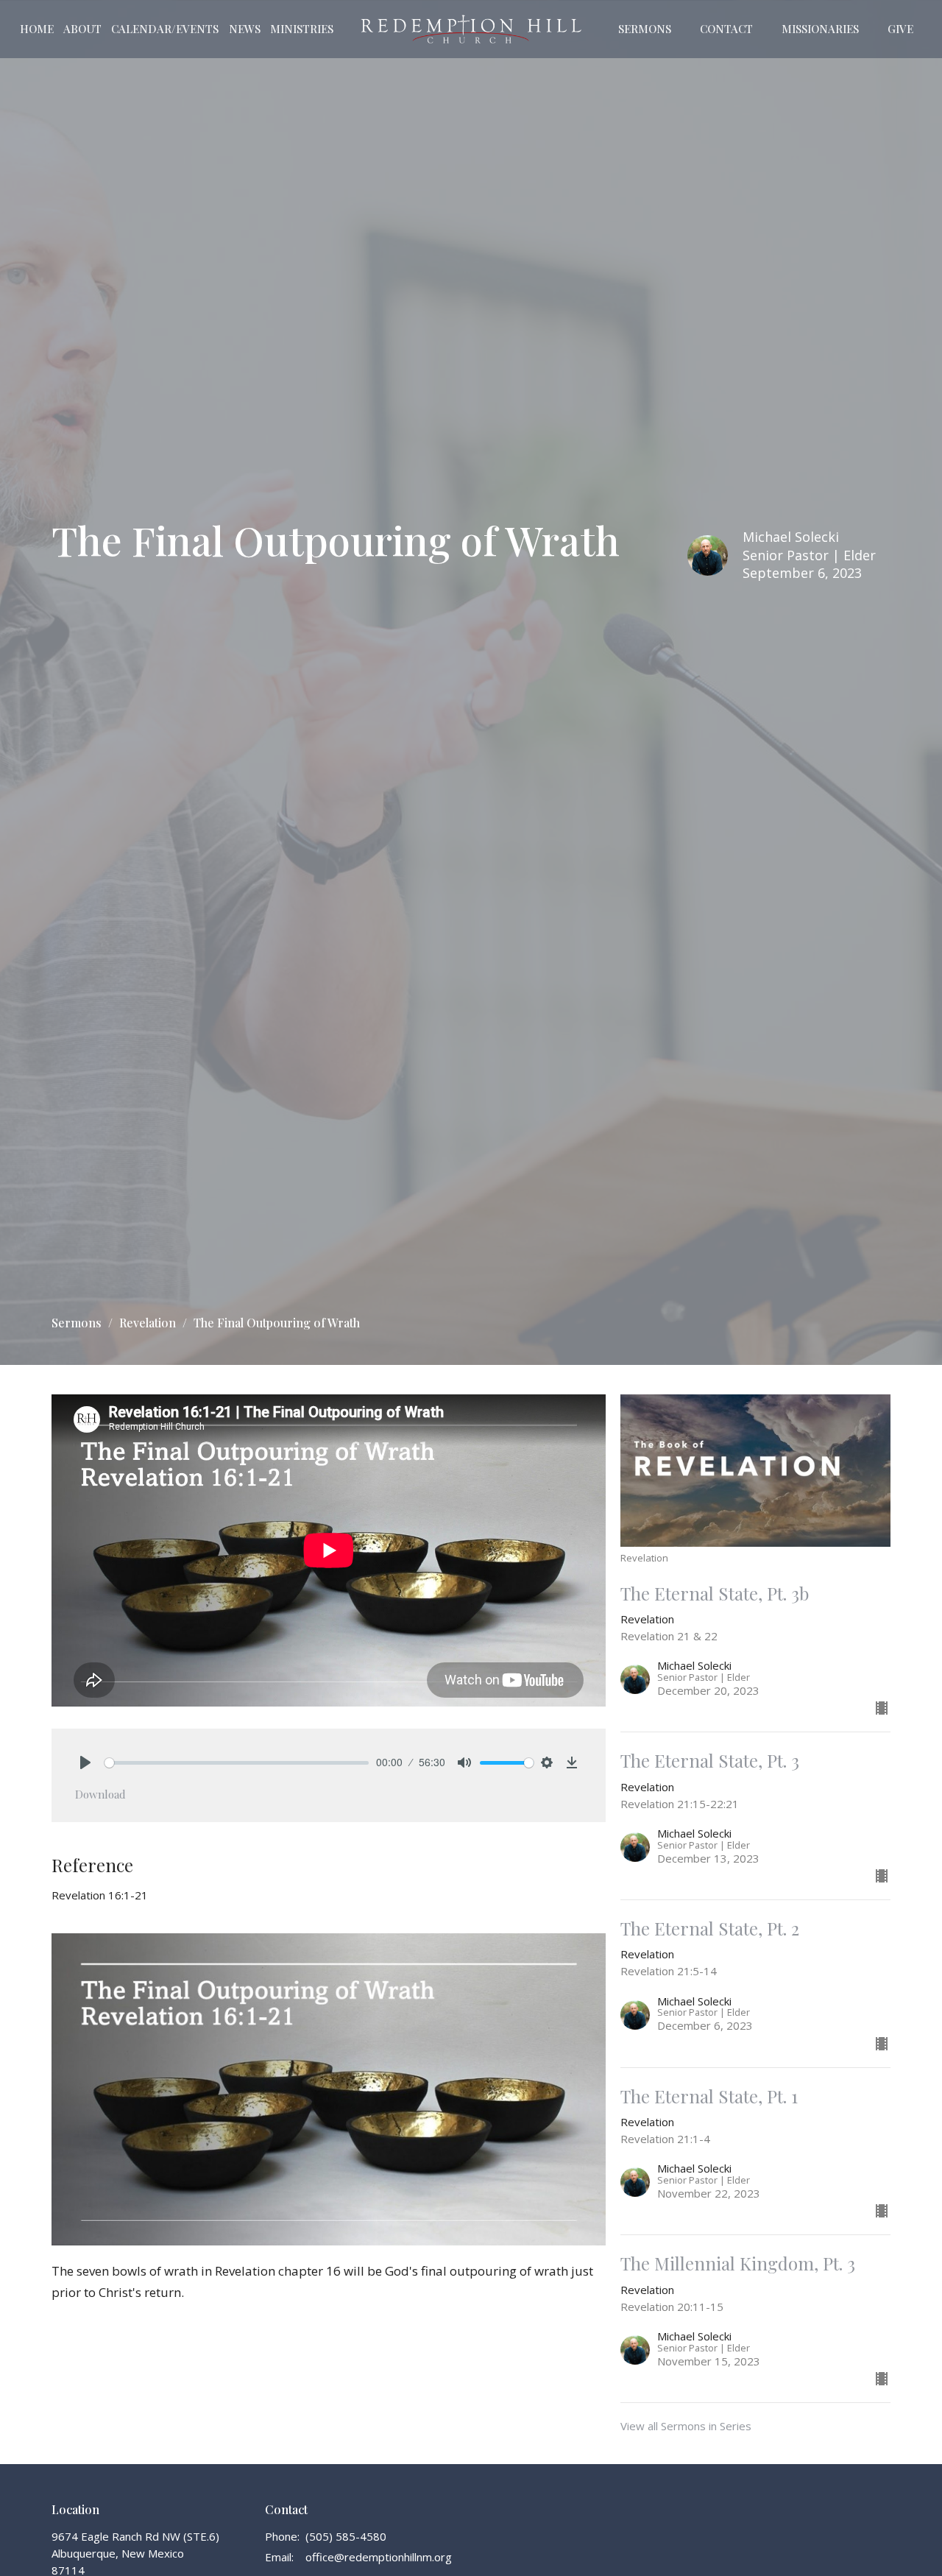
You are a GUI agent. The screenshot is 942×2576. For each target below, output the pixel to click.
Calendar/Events (165, 29)
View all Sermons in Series (686, 2426)
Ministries (302, 29)
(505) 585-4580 (346, 2536)
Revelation (148, 1323)
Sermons (645, 29)
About (82, 29)
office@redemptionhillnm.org (379, 2557)
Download (100, 1794)
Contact (726, 29)
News (245, 29)
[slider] (237, 1763)
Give (900, 29)
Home (37, 29)
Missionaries (820, 29)
